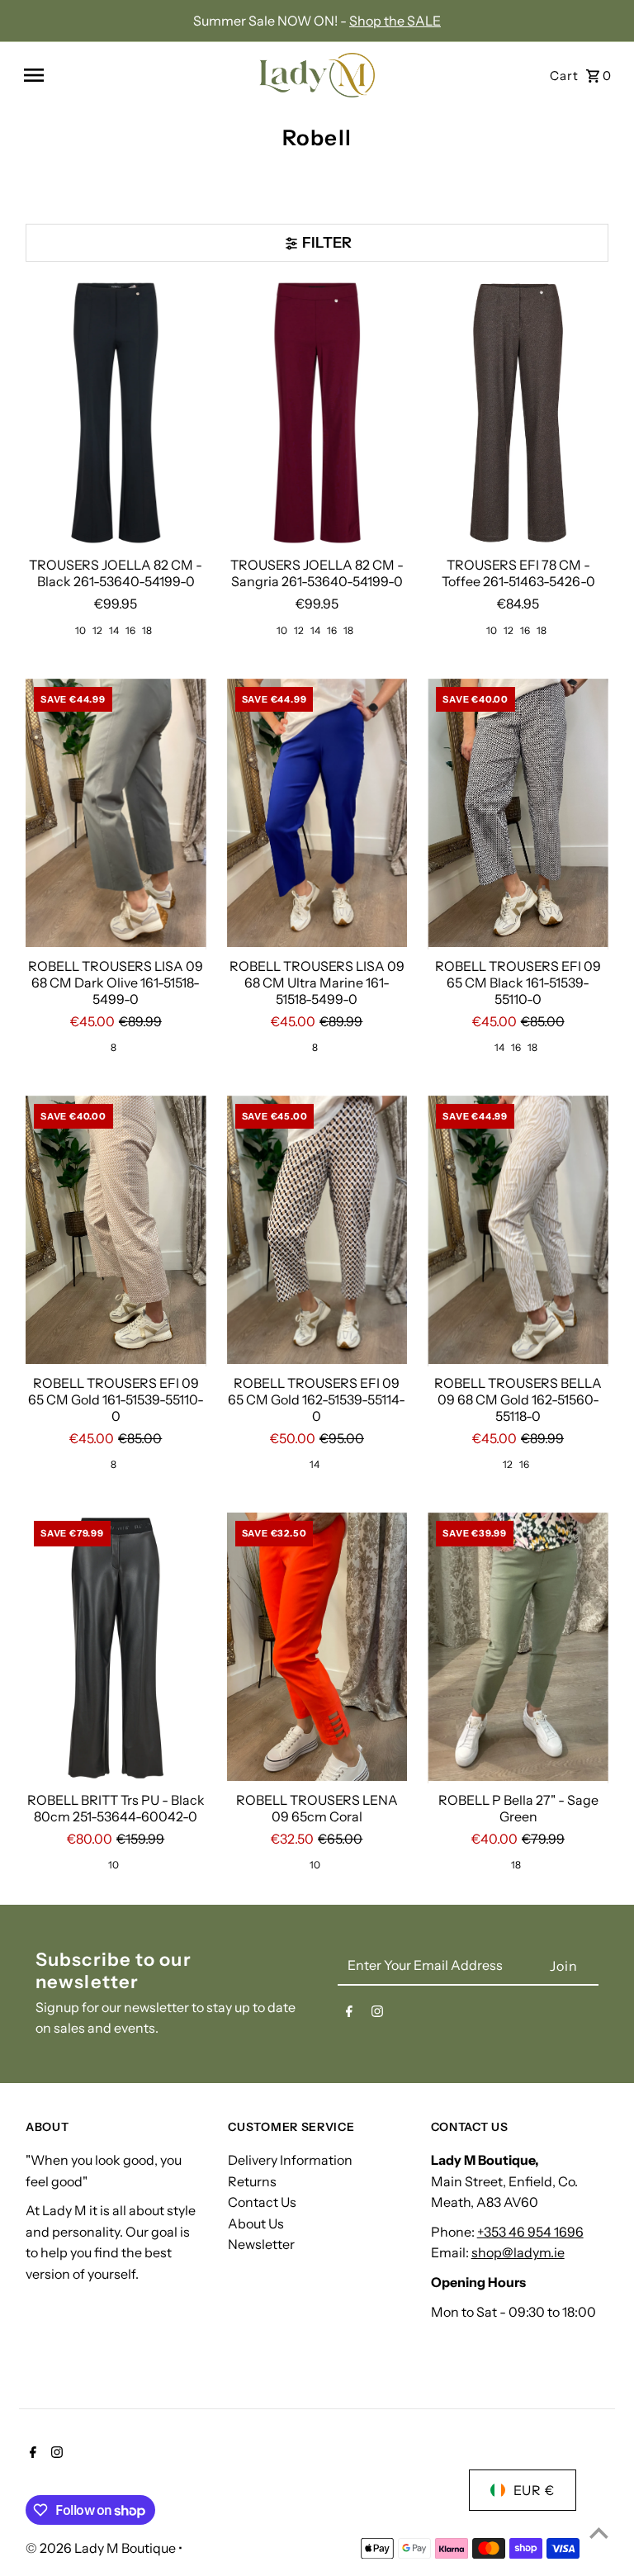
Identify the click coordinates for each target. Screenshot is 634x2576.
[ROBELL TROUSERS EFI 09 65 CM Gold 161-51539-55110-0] (116, 1231)
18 (147, 630)
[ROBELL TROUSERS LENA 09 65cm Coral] (317, 1648)
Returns (252, 2181)
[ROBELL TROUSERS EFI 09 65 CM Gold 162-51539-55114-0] (317, 1231)
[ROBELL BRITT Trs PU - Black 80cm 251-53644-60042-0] (116, 1648)
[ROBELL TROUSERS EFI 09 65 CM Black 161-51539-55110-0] (518, 814)
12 (97, 630)
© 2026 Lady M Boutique (102, 2548)
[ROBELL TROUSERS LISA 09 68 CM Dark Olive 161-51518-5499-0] (116, 814)
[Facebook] (349, 2015)
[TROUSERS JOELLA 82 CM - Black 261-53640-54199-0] (116, 414)
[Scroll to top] (599, 2533)
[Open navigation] (133, 75)
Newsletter (261, 2244)
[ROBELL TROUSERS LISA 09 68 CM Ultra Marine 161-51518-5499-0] (317, 814)
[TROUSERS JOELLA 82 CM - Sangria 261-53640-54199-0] (317, 414)
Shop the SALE (395, 21)
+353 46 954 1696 (530, 2232)
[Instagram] (377, 2015)
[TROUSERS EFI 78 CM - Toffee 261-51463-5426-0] (518, 414)
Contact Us (262, 2202)
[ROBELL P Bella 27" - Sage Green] (518, 1648)
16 (130, 630)
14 (114, 630)
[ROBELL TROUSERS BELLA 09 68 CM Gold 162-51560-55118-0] (518, 1231)
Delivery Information (290, 2160)
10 (80, 630)
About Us (256, 2223)
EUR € (534, 2490)
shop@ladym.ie (518, 2252)
